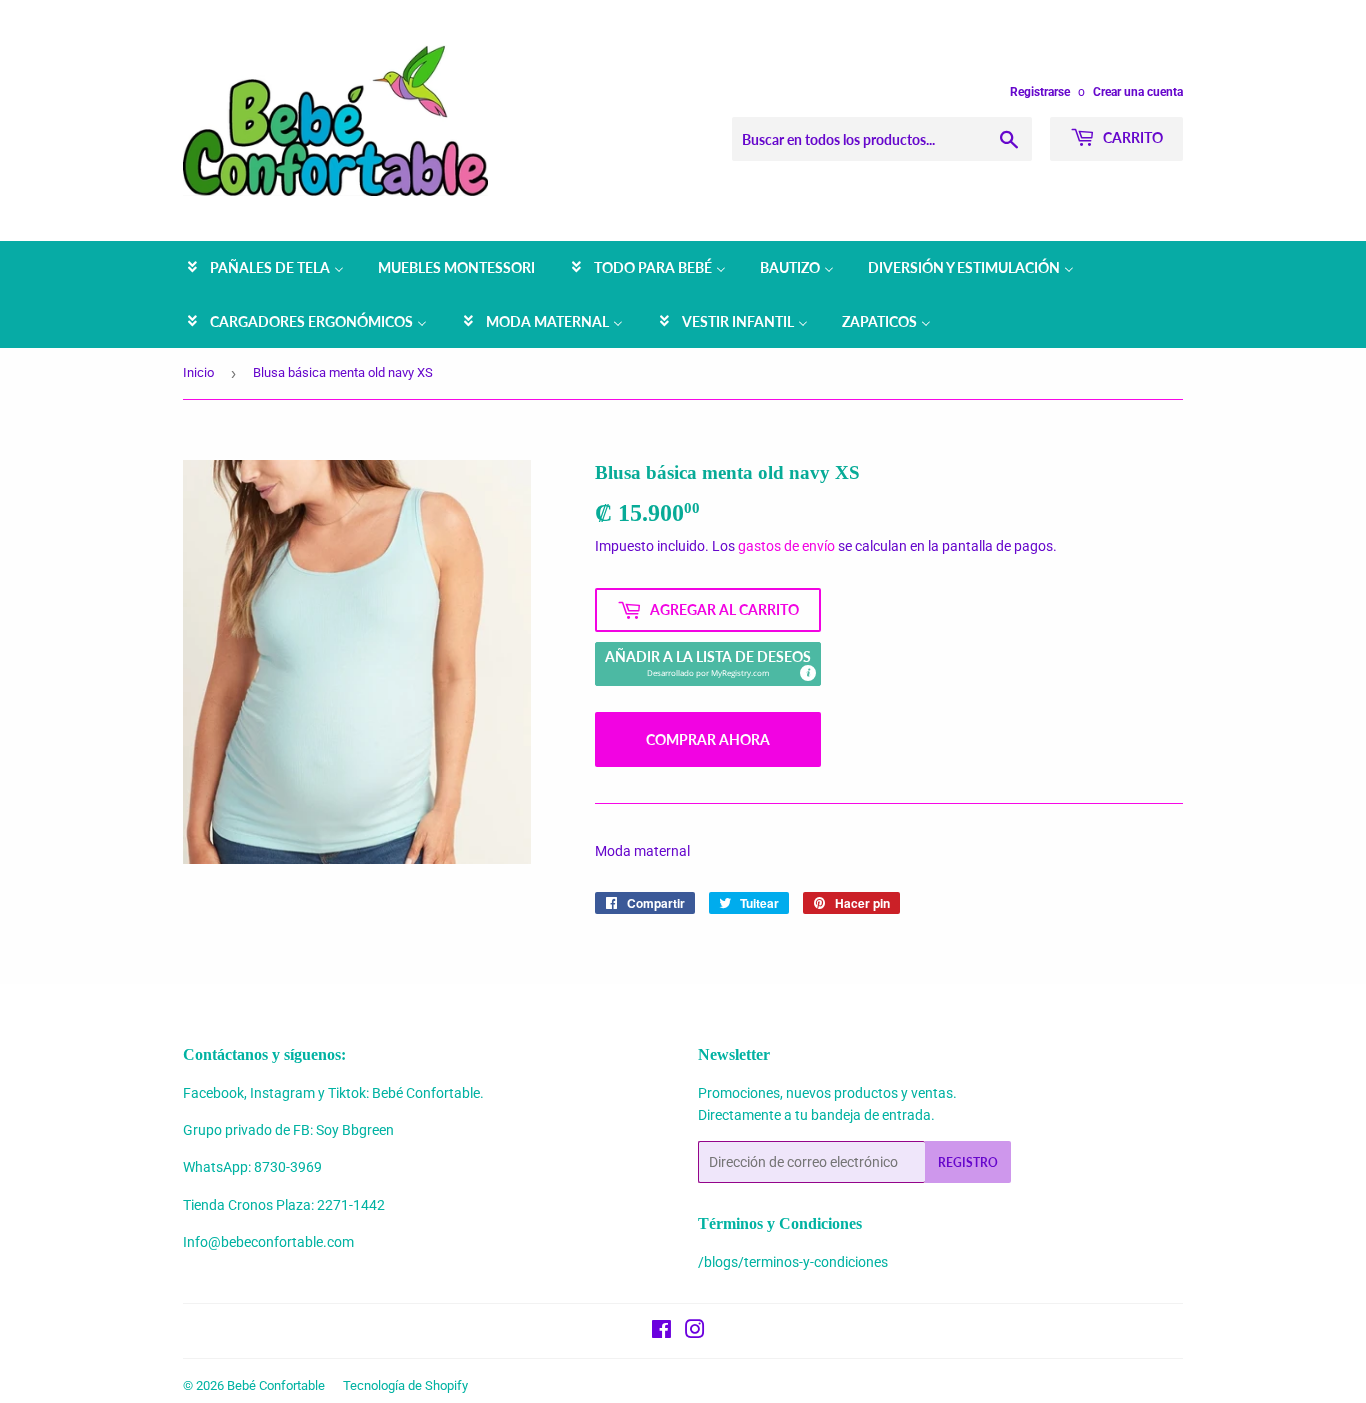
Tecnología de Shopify (405, 1385)
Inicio (198, 372)
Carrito (1131, 137)
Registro (968, 1162)
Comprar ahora (708, 739)
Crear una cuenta (1138, 92)
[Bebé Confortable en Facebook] (661, 1332)
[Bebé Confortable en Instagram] (695, 1332)
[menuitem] (264, 268)
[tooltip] (807, 672)
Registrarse (1040, 92)
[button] (708, 664)
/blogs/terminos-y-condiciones (793, 1262)
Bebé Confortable (276, 1385)
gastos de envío (786, 546)
